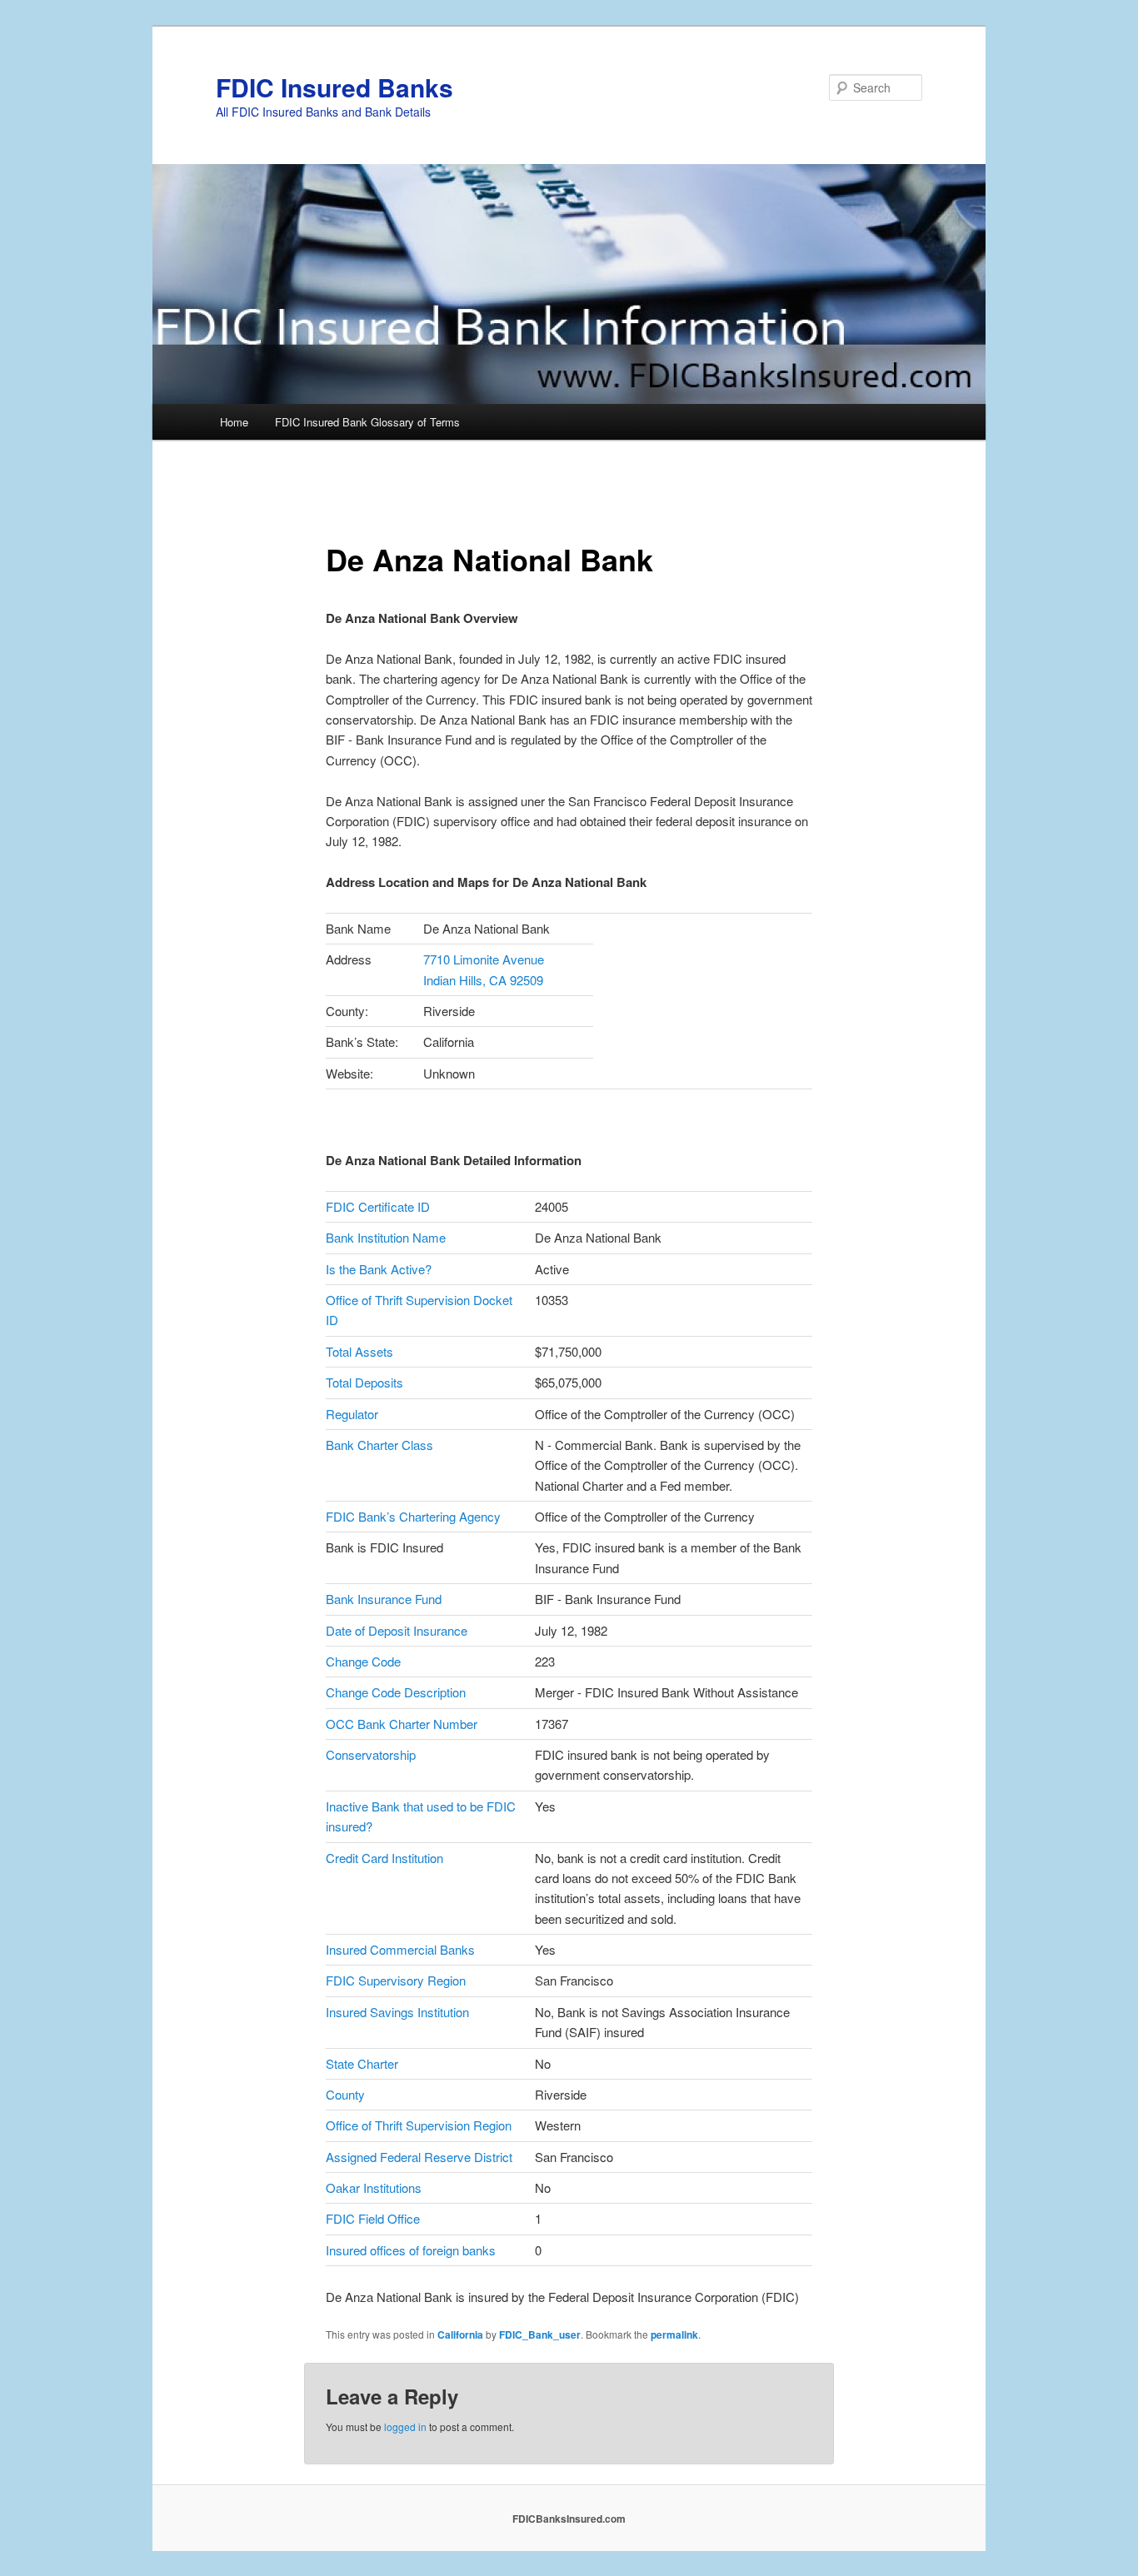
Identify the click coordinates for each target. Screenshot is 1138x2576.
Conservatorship (371, 1754)
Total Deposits (364, 1382)
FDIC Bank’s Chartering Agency (413, 1516)
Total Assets (359, 1351)
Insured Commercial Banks (400, 1949)
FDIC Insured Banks (334, 87)
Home (234, 422)
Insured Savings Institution (397, 2012)
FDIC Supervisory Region (396, 1980)
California (460, 2334)
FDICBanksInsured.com (569, 2519)
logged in (405, 2427)
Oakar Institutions (374, 2187)
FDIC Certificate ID (378, 1206)
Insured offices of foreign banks (411, 2250)
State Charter (362, 2063)
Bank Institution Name (386, 1237)
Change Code (363, 1661)
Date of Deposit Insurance (397, 1630)
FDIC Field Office (373, 2218)
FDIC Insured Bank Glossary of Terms (367, 422)
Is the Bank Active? (379, 1269)
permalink (674, 2334)
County (345, 2094)
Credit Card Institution (384, 1858)
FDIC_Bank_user (540, 2334)
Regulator (352, 1414)
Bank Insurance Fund (384, 1599)
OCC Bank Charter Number (402, 1724)
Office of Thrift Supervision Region (419, 2125)
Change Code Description (396, 1692)
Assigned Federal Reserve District (419, 2157)
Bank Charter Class (379, 1445)
